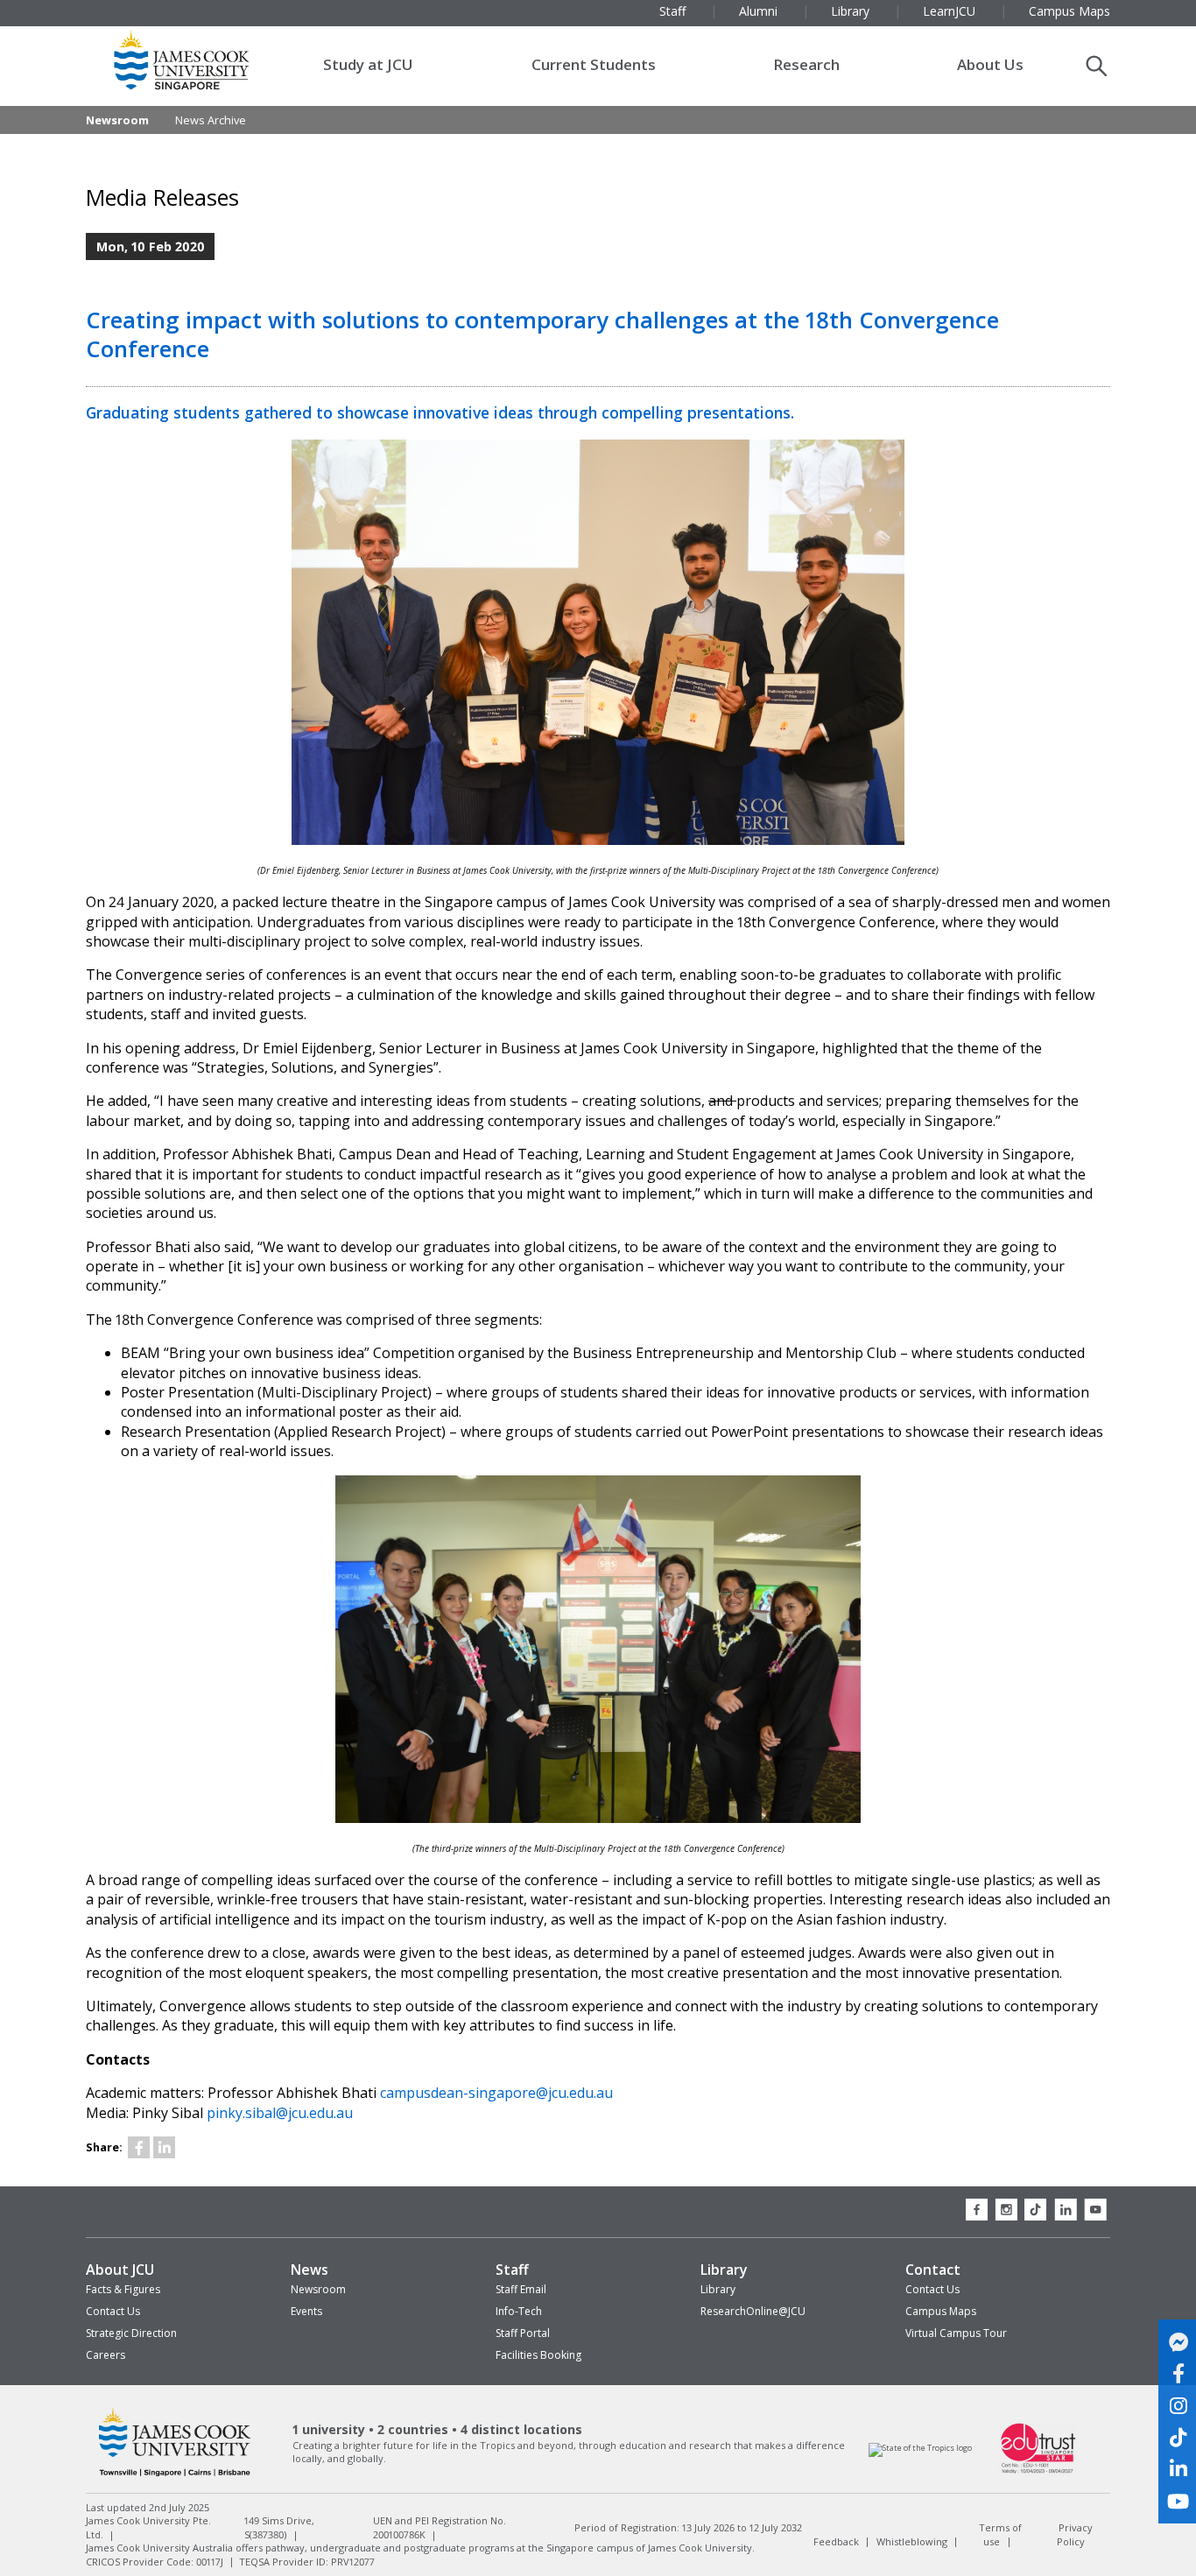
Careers (106, 2355)
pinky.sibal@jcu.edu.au (280, 2113)
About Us (990, 64)
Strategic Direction (131, 2333)
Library (724, 2270)
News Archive (211, 120)
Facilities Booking (538, 2355)
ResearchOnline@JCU (753, 2311)
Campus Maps (941, 2311)
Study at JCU (368, 64)
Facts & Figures (123, 2289)
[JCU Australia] (175, 2477)
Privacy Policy (1075, 2534)
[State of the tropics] (921, 2448)
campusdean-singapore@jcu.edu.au (496, 2093)
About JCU (120, 2270)
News (310, 2270)
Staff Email (521, 2289)
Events (306, 2311)
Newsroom (117, 120)
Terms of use (1000, 2534)
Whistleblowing (912, 2541)
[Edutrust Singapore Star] (1038, 2471)
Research (806, 64)
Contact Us (113, 2311)
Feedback (836, 2541)
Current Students (594, 64)
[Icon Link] (139, 2147)
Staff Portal (523, 2333)
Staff (512, 2270)
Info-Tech (519, 2311)
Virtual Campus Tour (956, 2333)
